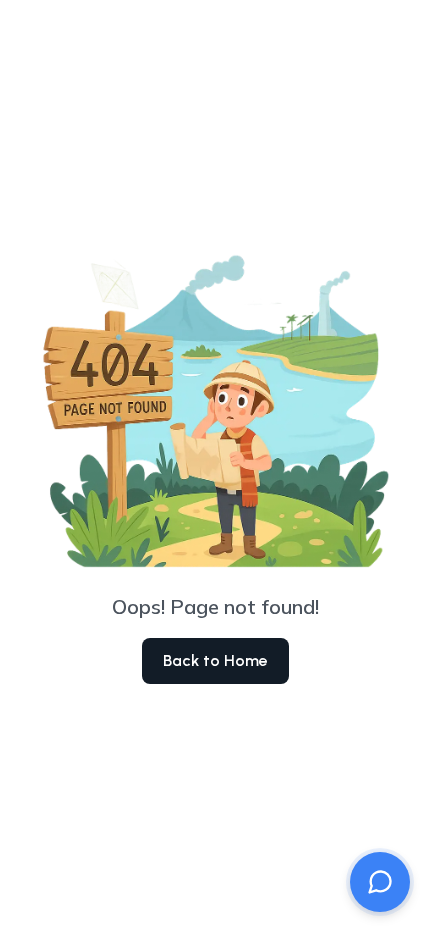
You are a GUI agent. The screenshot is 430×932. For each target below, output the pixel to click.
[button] (380, 882)
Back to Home (215, 660)
